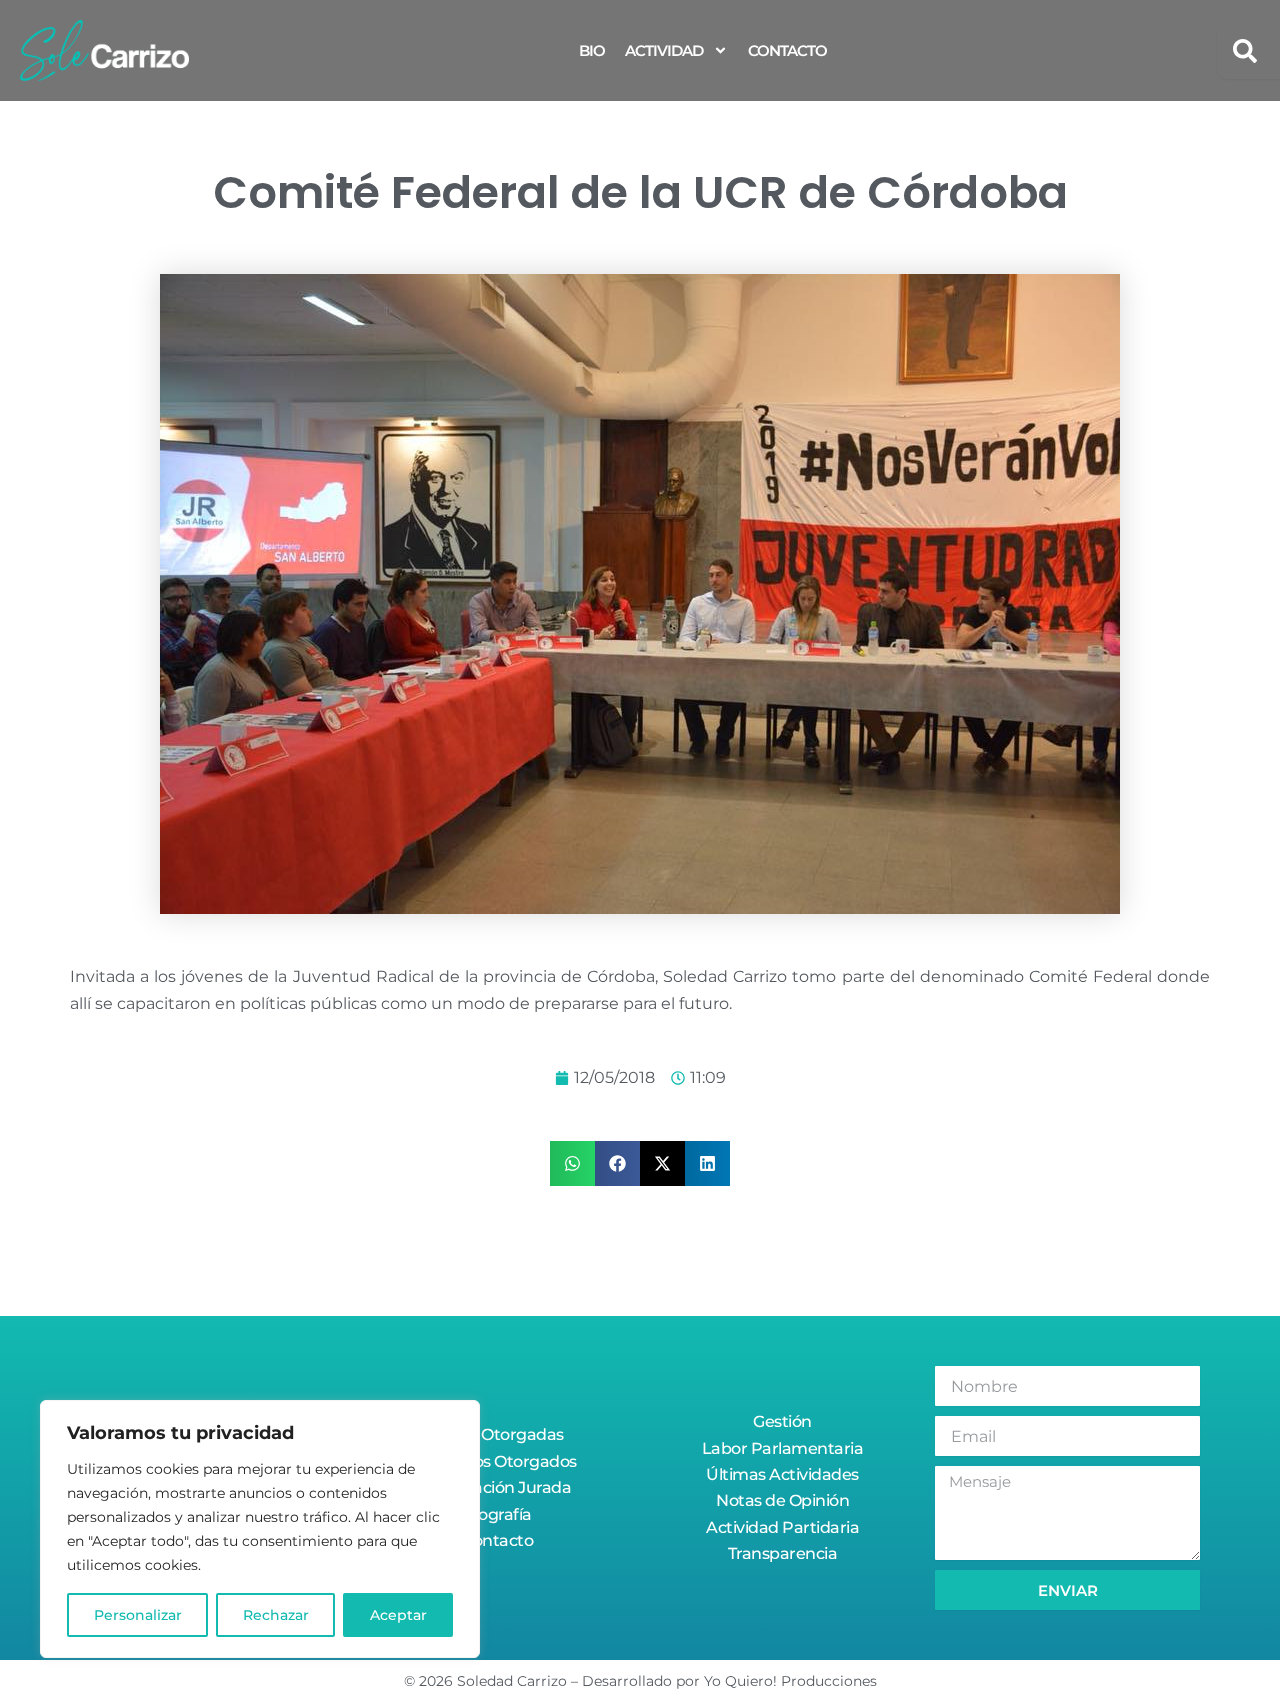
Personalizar (138, 1615)
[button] (572, 1163)
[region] (260, 1529)
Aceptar (398, 1615)
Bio (592, 50)
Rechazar (276, 1615)
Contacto (787, 50)
